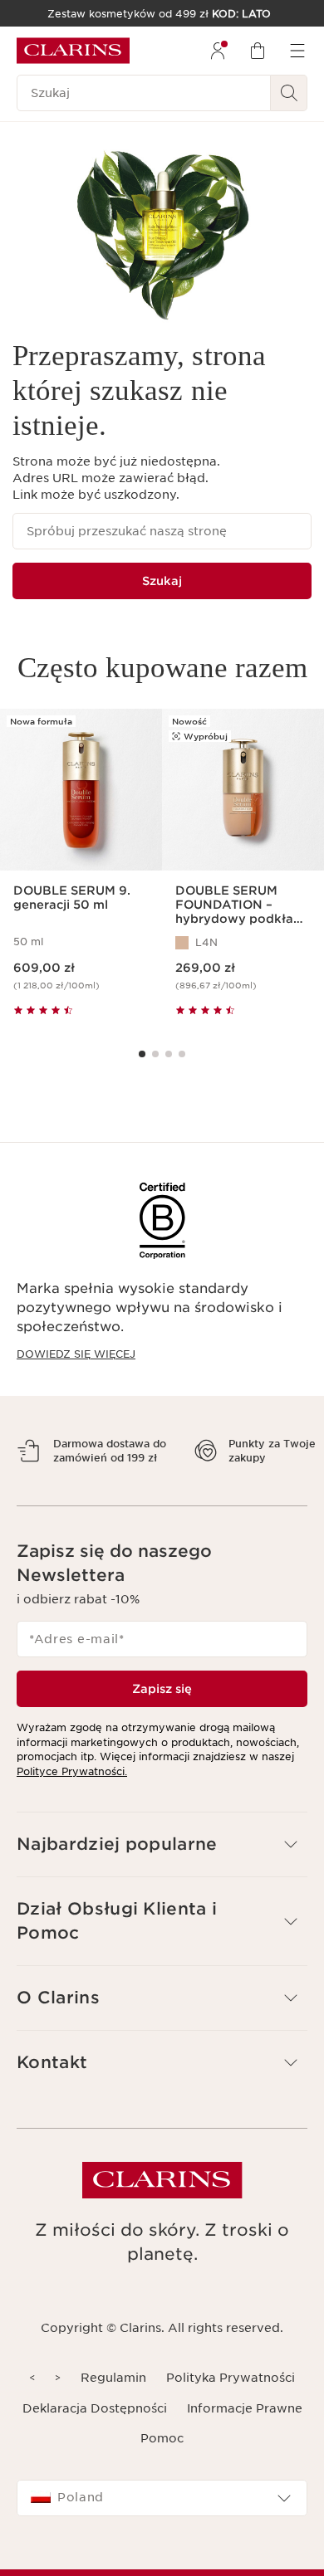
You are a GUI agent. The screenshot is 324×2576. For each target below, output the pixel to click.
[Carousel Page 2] (155, 1054)
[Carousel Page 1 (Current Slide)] (142, 1054)
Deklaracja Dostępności (95, 2437)
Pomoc (162, 2467)
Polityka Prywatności (231, 2407)
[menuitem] (218, 51)
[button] (162, 1873)
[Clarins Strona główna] (73, 51)
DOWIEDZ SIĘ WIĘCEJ (76, 1354)
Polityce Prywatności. (72, 1800)
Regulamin (113, 2407)
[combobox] (162, 2527)
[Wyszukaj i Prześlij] (289, 93)
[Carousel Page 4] (182, 1054)
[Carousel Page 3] (169, 1054)
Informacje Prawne (245, 2437)
